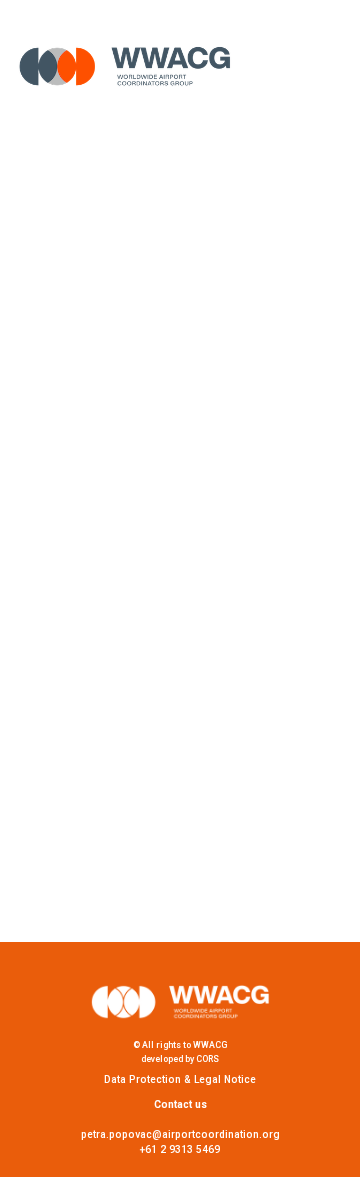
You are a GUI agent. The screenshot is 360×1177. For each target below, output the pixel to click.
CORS (207, 1059)
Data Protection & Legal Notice (180, 1079)
